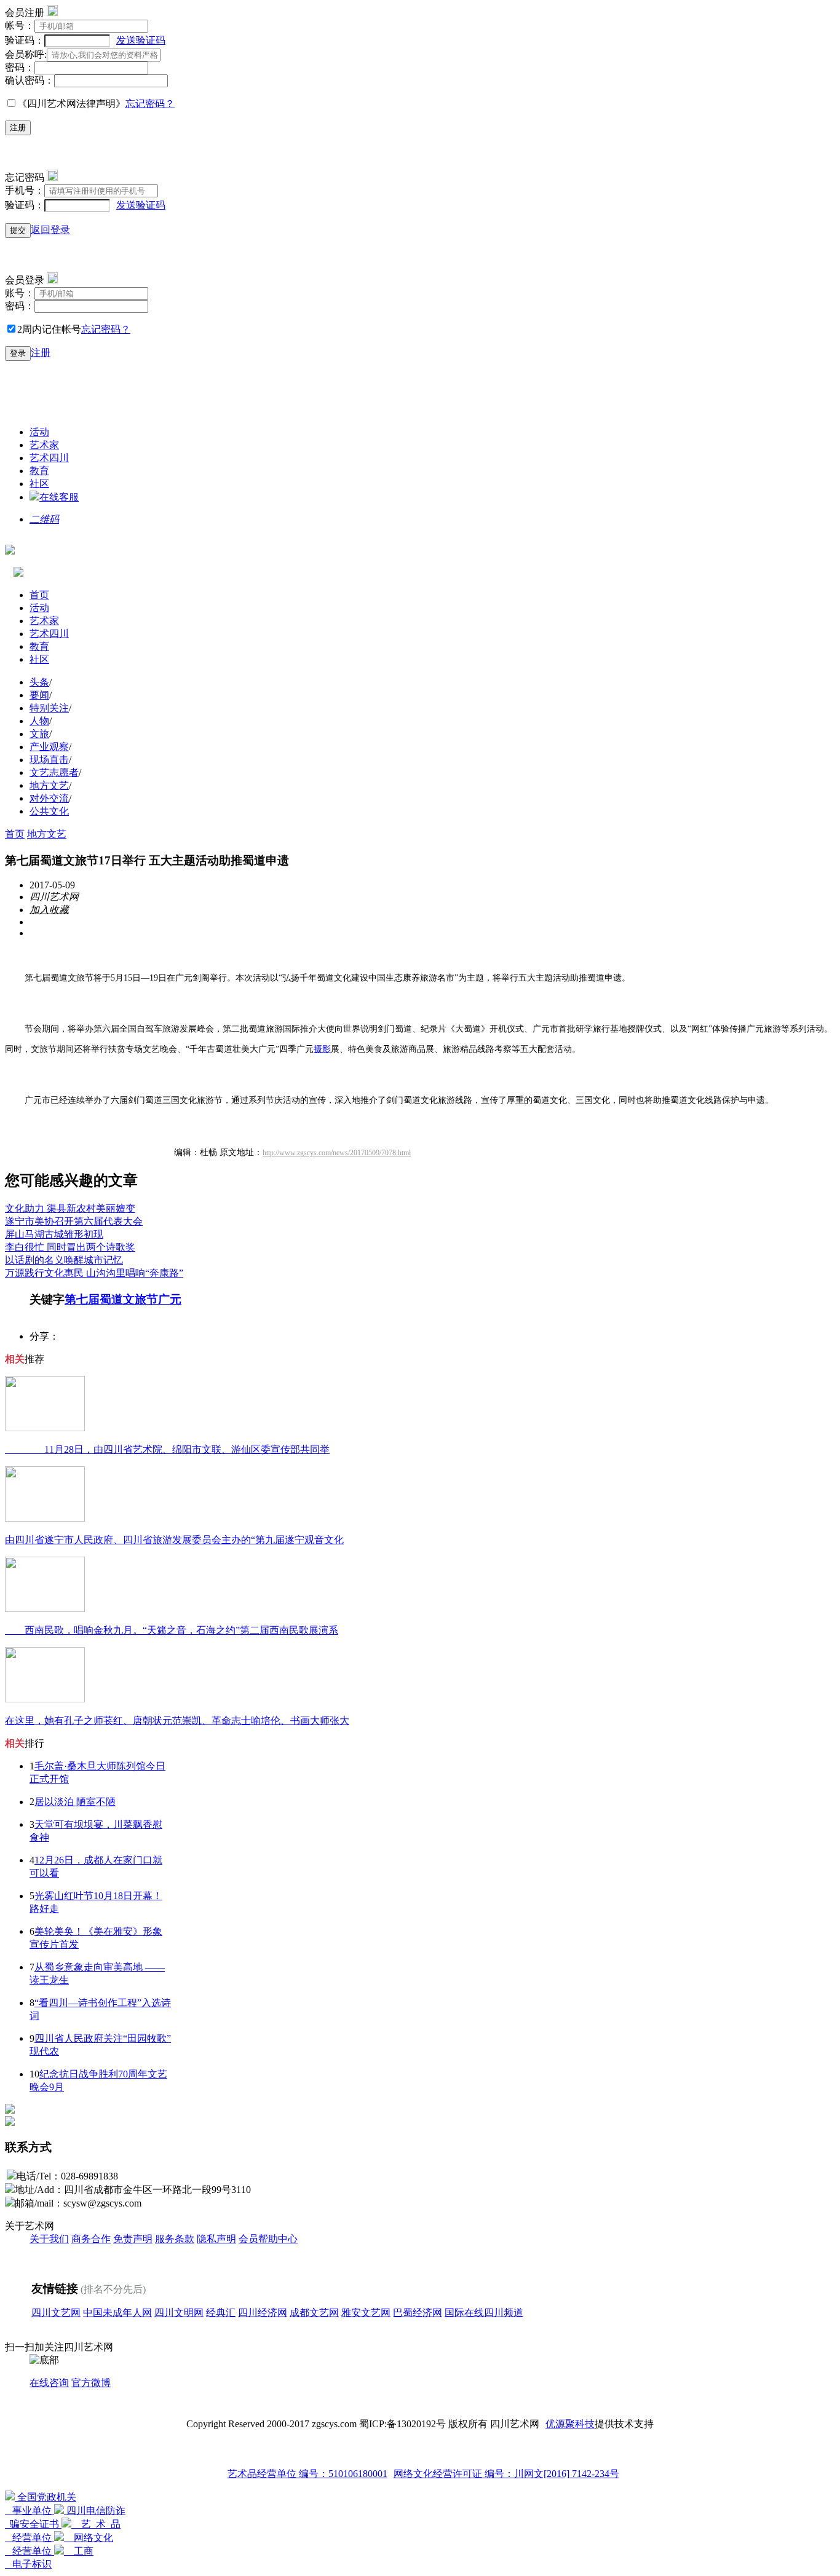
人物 (39, 721)
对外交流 (49, 798)
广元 (170, 1299)
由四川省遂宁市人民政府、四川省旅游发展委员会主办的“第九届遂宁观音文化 (174, 1540)
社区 (39, 484)
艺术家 (44, 445)
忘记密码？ (150, 104)
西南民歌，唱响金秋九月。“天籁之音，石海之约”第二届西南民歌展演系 (172, 1630)
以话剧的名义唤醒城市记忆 (64, 1260)
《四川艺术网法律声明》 (71, 104)
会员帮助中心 (268, 2239)
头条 (39, 682)
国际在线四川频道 (484, 2313)
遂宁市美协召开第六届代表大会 (74, 1221)
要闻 (39, 695)
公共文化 (49, 811)
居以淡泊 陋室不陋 (75, 1802)
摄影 (322, 1049)
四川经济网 (263, 2313)
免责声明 (133, 2239)
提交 (18, 230)
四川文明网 (179, 2313)
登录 (18, 353)
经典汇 (221, 2313)
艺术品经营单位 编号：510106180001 (307, 2474)
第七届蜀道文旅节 (111, 1299)
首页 (39, 595)
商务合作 (91, 2239)
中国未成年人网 (117, 2313)
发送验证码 (141, 40)
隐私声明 (216, 2239)
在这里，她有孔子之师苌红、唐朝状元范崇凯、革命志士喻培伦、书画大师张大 (177, 1721)
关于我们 (49, 2239)
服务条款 (175, 2239)
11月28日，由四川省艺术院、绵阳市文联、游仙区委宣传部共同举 (167, 1449)
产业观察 (49, 747)
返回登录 (50, 230)
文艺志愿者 (54, 772)
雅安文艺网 (366, 2313)
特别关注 (49, 708)
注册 (18, 128)
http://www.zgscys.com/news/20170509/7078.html (337, 1153)
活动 (39, 432)
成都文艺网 (314, 2313)
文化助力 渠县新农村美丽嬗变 (70, 1208)
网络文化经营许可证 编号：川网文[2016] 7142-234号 (506, 2474)
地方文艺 (49, 785)
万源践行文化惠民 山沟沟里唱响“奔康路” (94, 1273)
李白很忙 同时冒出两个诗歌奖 (70, 1247)
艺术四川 (49, 458)
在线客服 (59, 497)
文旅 (39, 734)
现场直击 (49, 760)
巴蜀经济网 (418, 2313)
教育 (39, 471)
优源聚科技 (570, 2424)
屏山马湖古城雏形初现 (54, 1234)
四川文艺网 (56, 2313)
